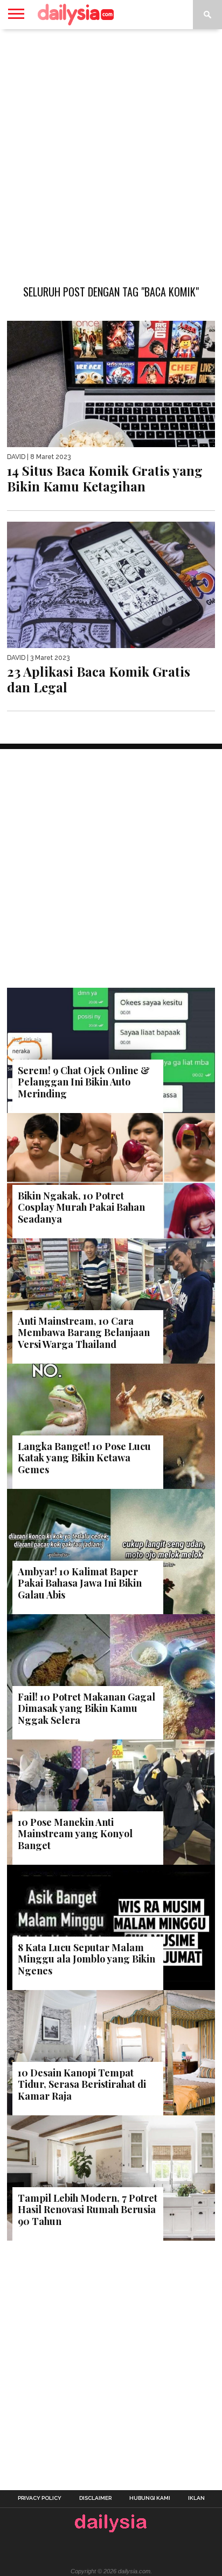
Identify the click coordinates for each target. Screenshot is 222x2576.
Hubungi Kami (150, 2498)
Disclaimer (95, 2498)
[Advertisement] (111, 151)
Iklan (196, 2498)
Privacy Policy (40, 2498)
